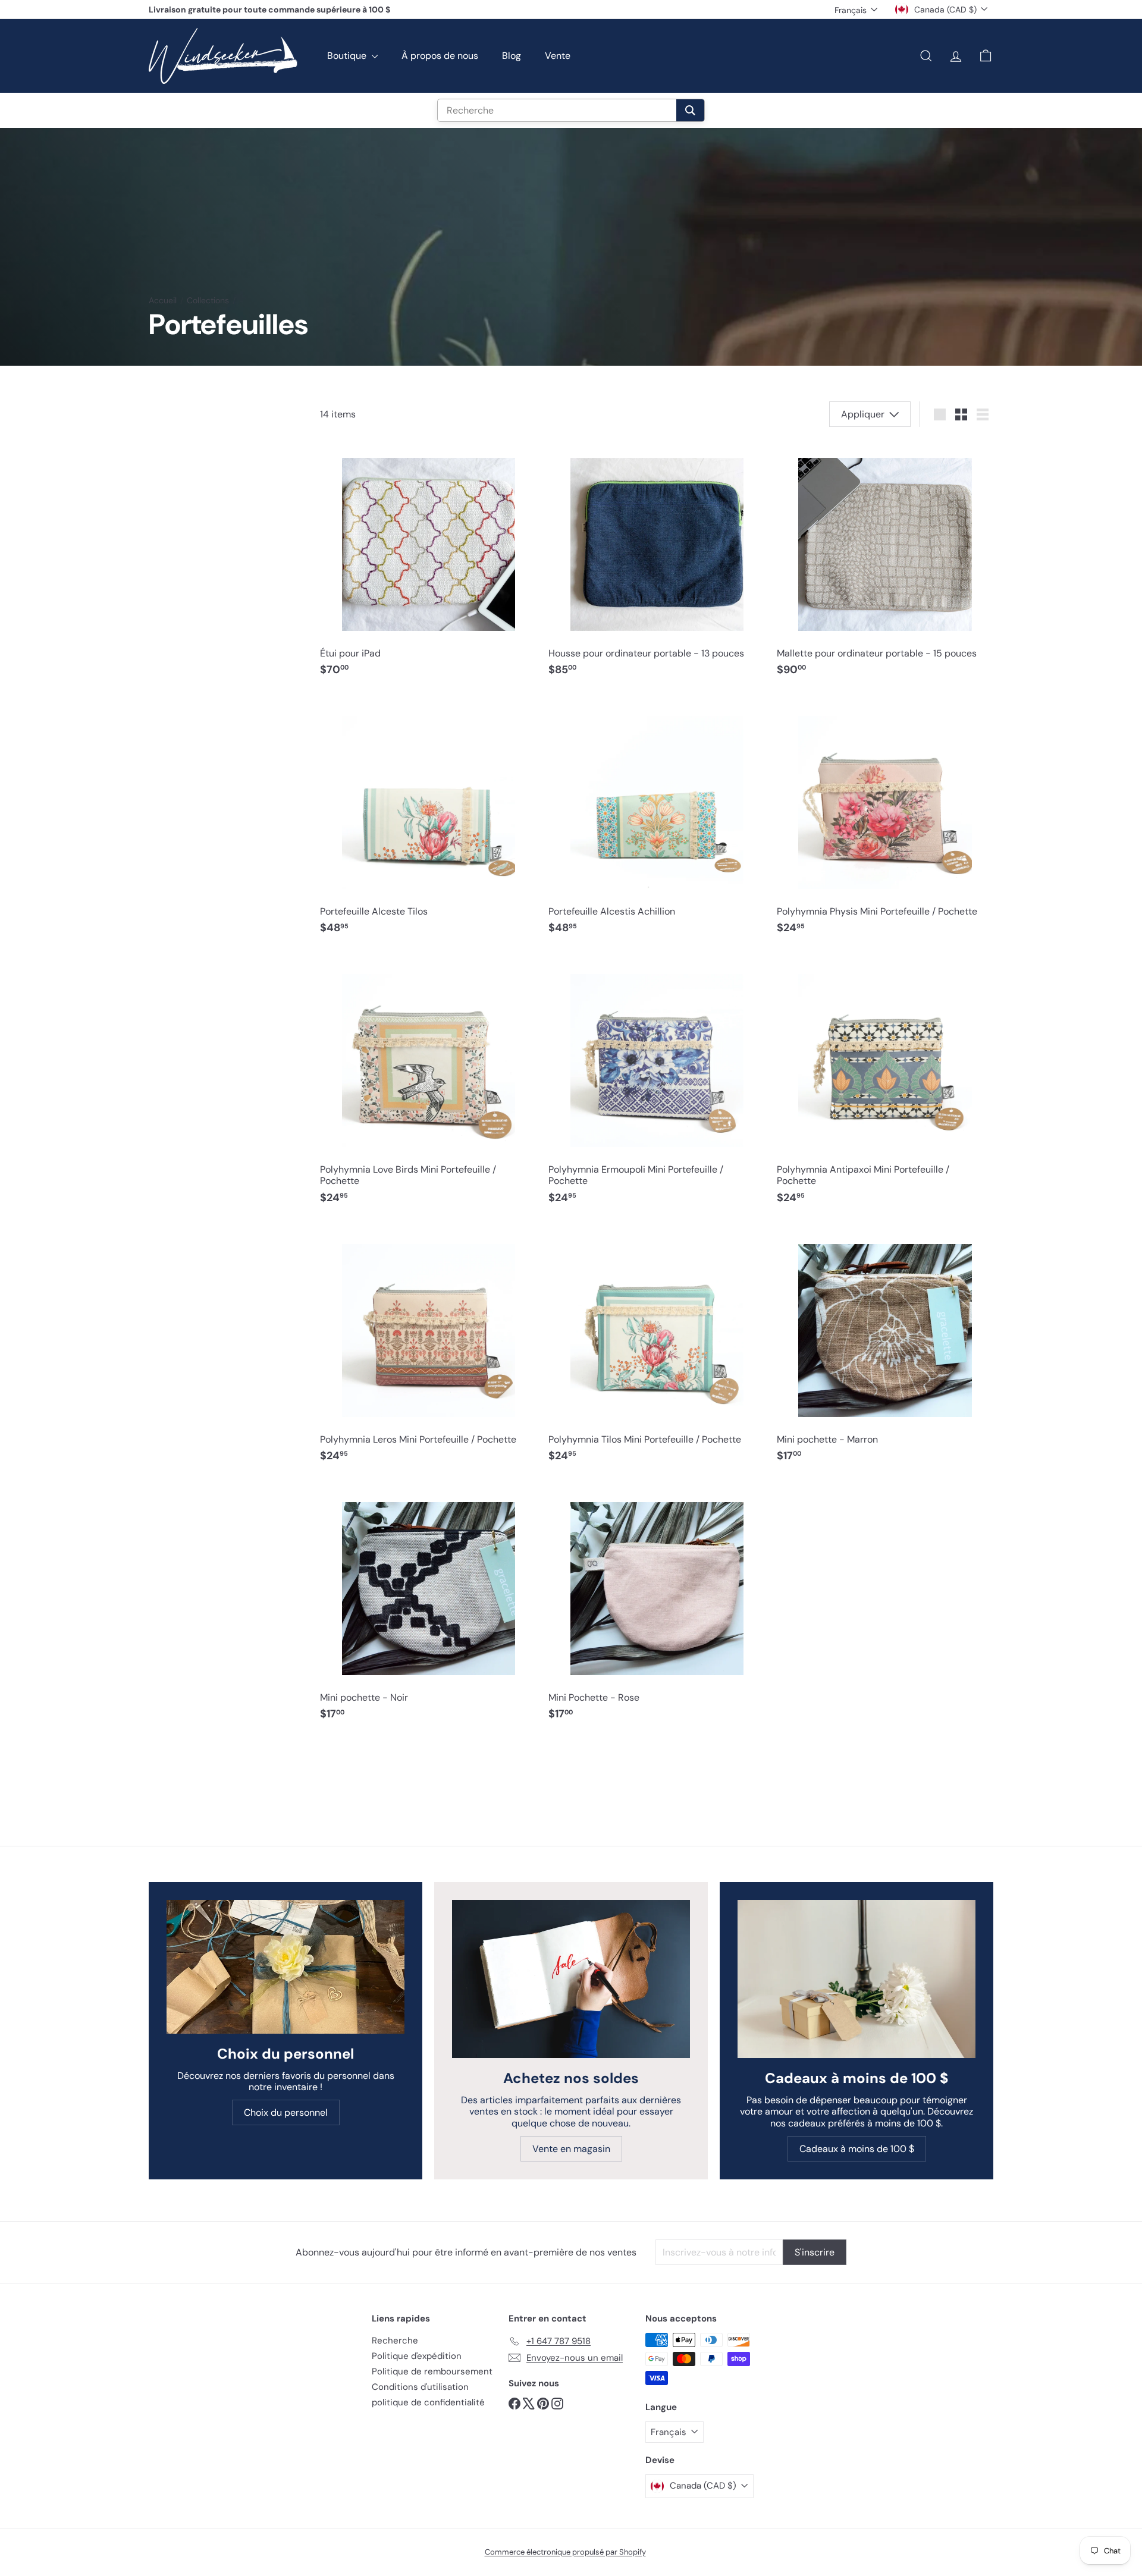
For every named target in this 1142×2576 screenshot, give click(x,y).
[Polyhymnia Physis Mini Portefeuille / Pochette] (885, 820)
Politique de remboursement (432, 2371)
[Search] (690, 110)
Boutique (348, 56)
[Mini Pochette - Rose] (657, 1606)
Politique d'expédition (417, 2356)
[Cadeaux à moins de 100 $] (857, 1979)
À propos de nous (440, 56)
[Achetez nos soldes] (571, 1979)
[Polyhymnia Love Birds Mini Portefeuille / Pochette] (428, 1084)
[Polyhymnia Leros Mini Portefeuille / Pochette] (428, 1348)
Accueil (163, 301)
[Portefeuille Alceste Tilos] (428, 820)
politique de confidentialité (428, 2402)
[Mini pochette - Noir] (428, 1606)
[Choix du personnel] (285, 1967)
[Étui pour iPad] (428, 562)
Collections (208, 301)
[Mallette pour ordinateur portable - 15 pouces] (885, 562)
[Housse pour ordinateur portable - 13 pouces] (657, 562)
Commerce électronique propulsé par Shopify (565, 2552)
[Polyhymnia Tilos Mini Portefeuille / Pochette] (657, 1348)
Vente (558, 56)
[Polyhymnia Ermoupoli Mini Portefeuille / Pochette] (657, 1084)
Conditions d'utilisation (420, 2387)
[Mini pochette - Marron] (885, 1348)
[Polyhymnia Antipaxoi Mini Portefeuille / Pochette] (885, 1084)
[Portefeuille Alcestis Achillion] (657, 820)
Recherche (395, 2341)
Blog (512, 56)
